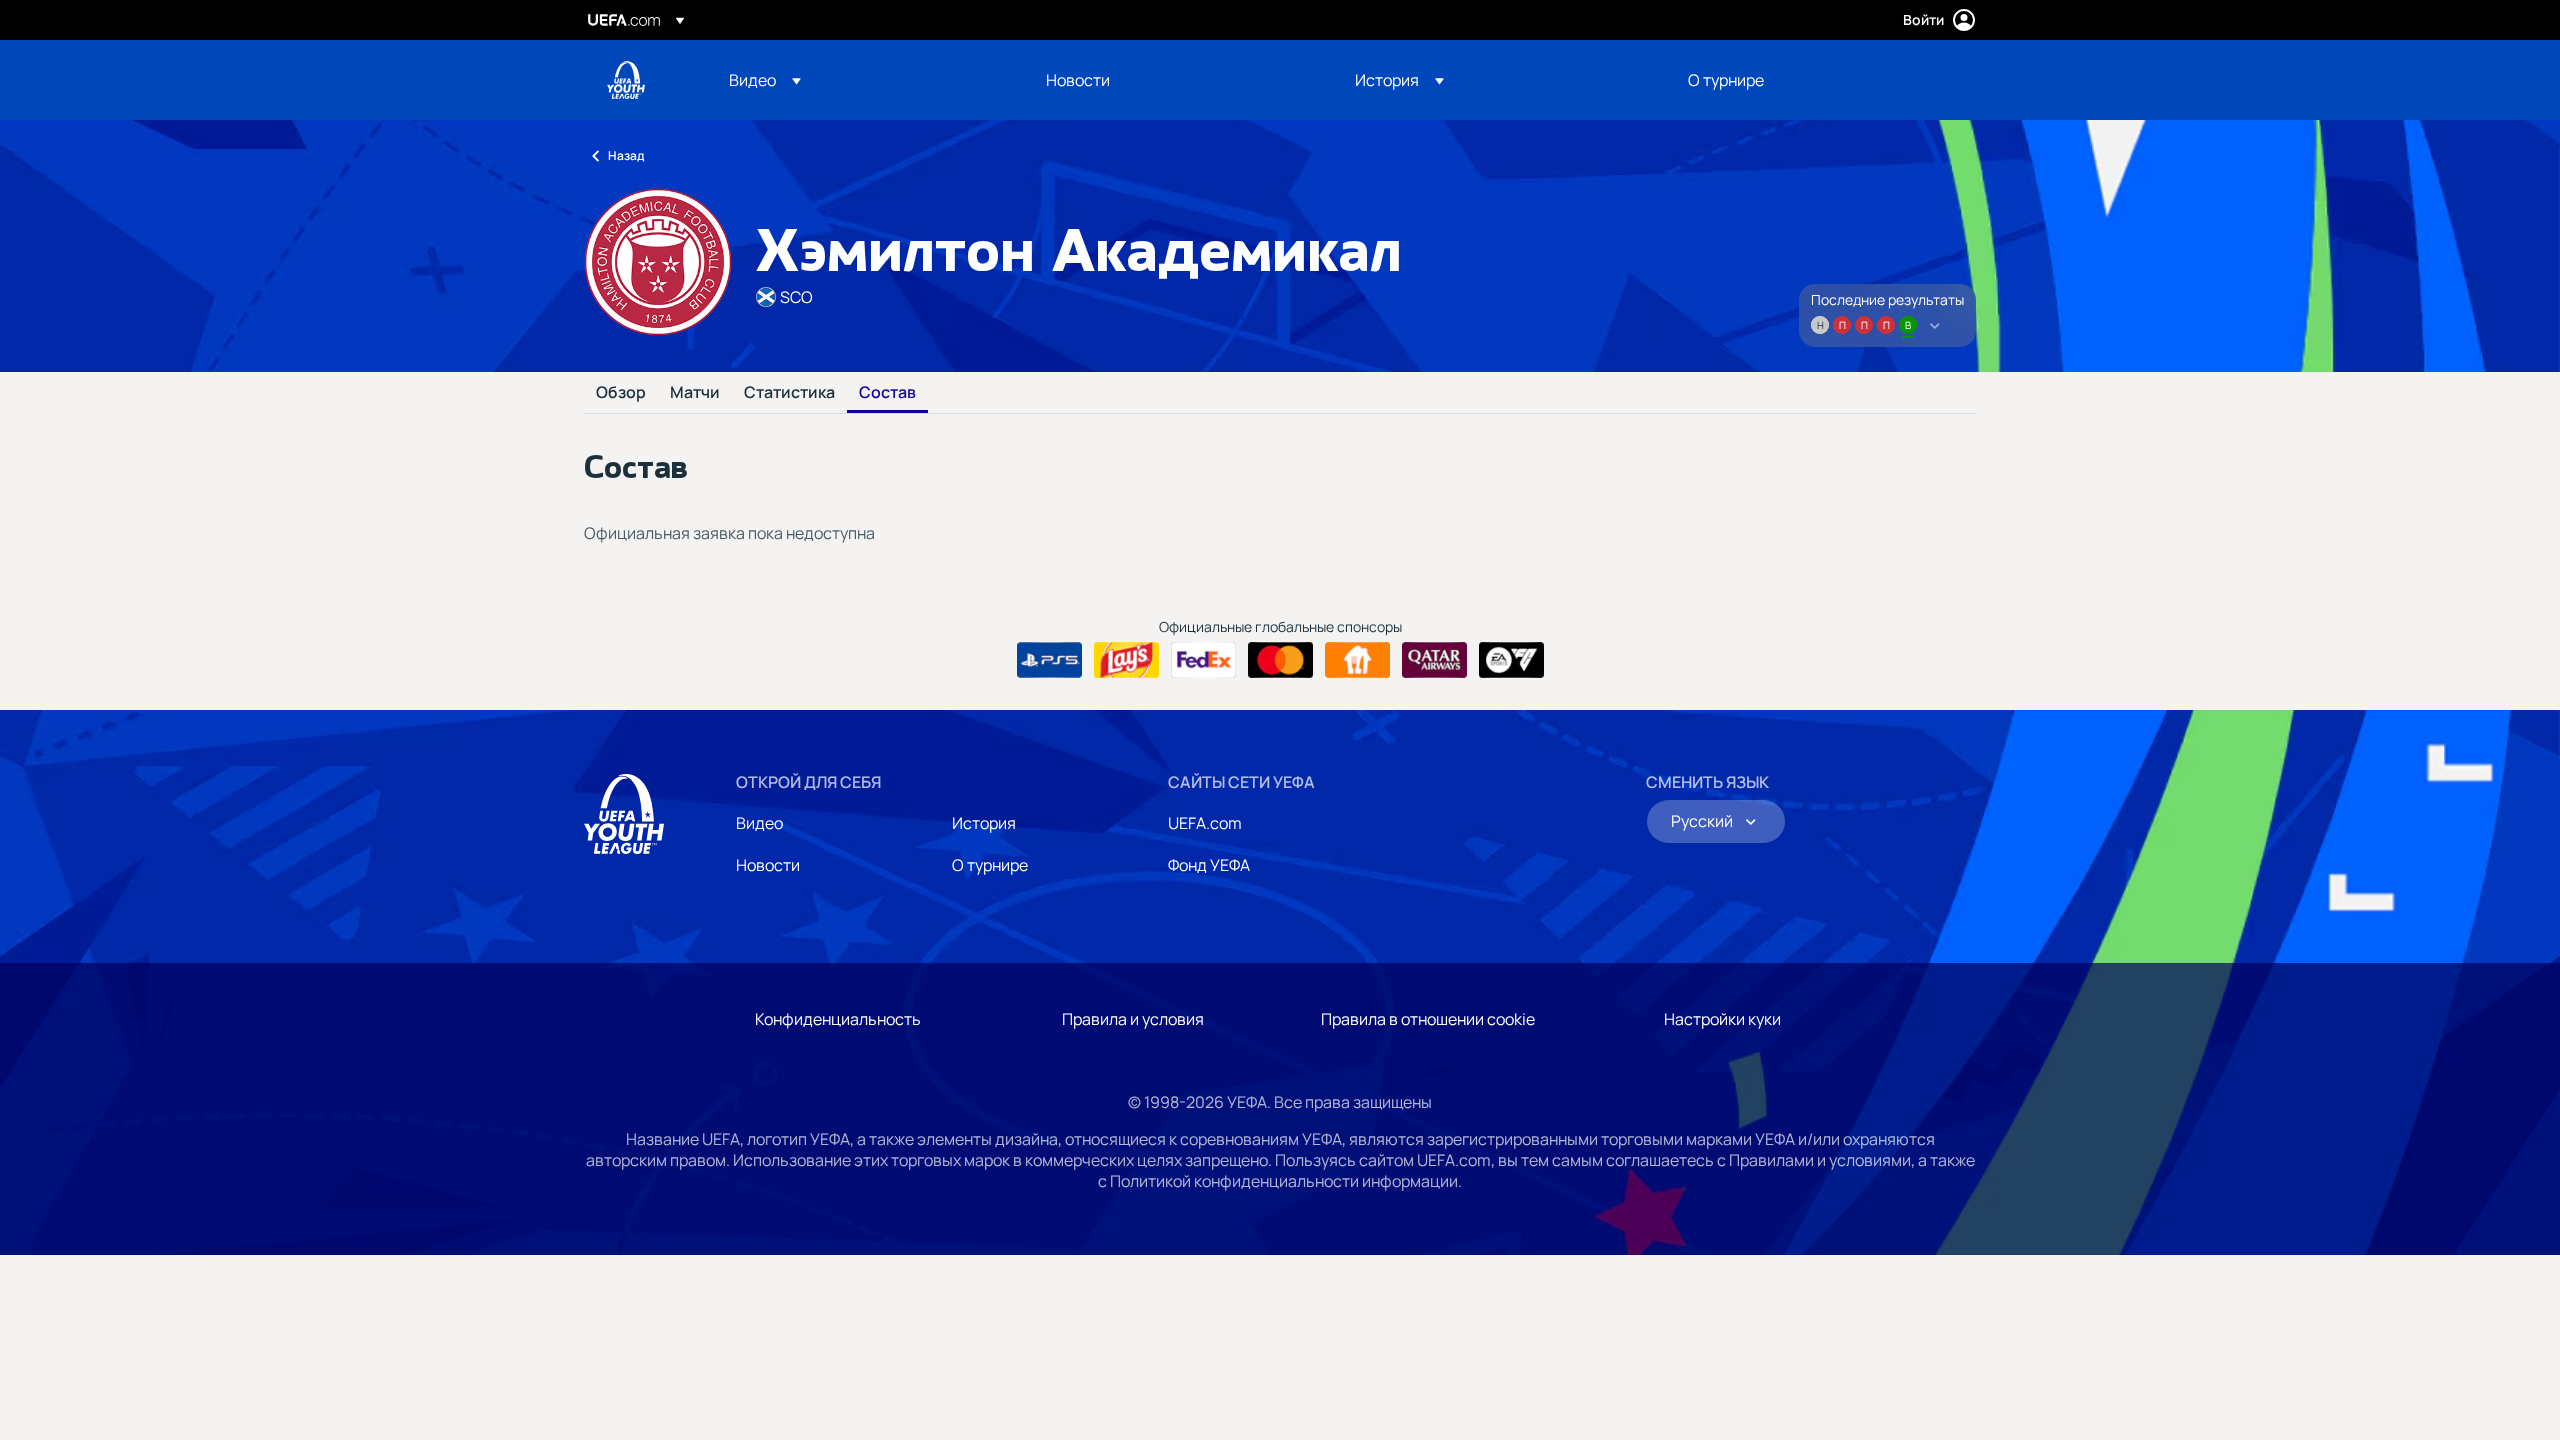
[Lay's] (1126, 660)
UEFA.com (1205, 823)
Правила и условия (1133, 1019)
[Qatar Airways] (1434, 660)
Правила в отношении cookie (1428, 1019)
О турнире (990, 865)
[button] (765, 80)
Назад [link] (626, 155)
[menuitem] (862, 80)
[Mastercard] (1280, 660)
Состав (887, 393)
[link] (1078, 80)
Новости (768, 865)
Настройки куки (1722, 1019)
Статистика (789, 393)
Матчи (695, 393)
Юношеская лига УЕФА (626, 80)
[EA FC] (1511, 660)
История (984, 823)
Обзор (621, 393)
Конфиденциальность (838, 1019)
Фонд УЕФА (1209, 865)
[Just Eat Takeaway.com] (1357, 660)
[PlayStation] (1049, 660)
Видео (759, 823)
